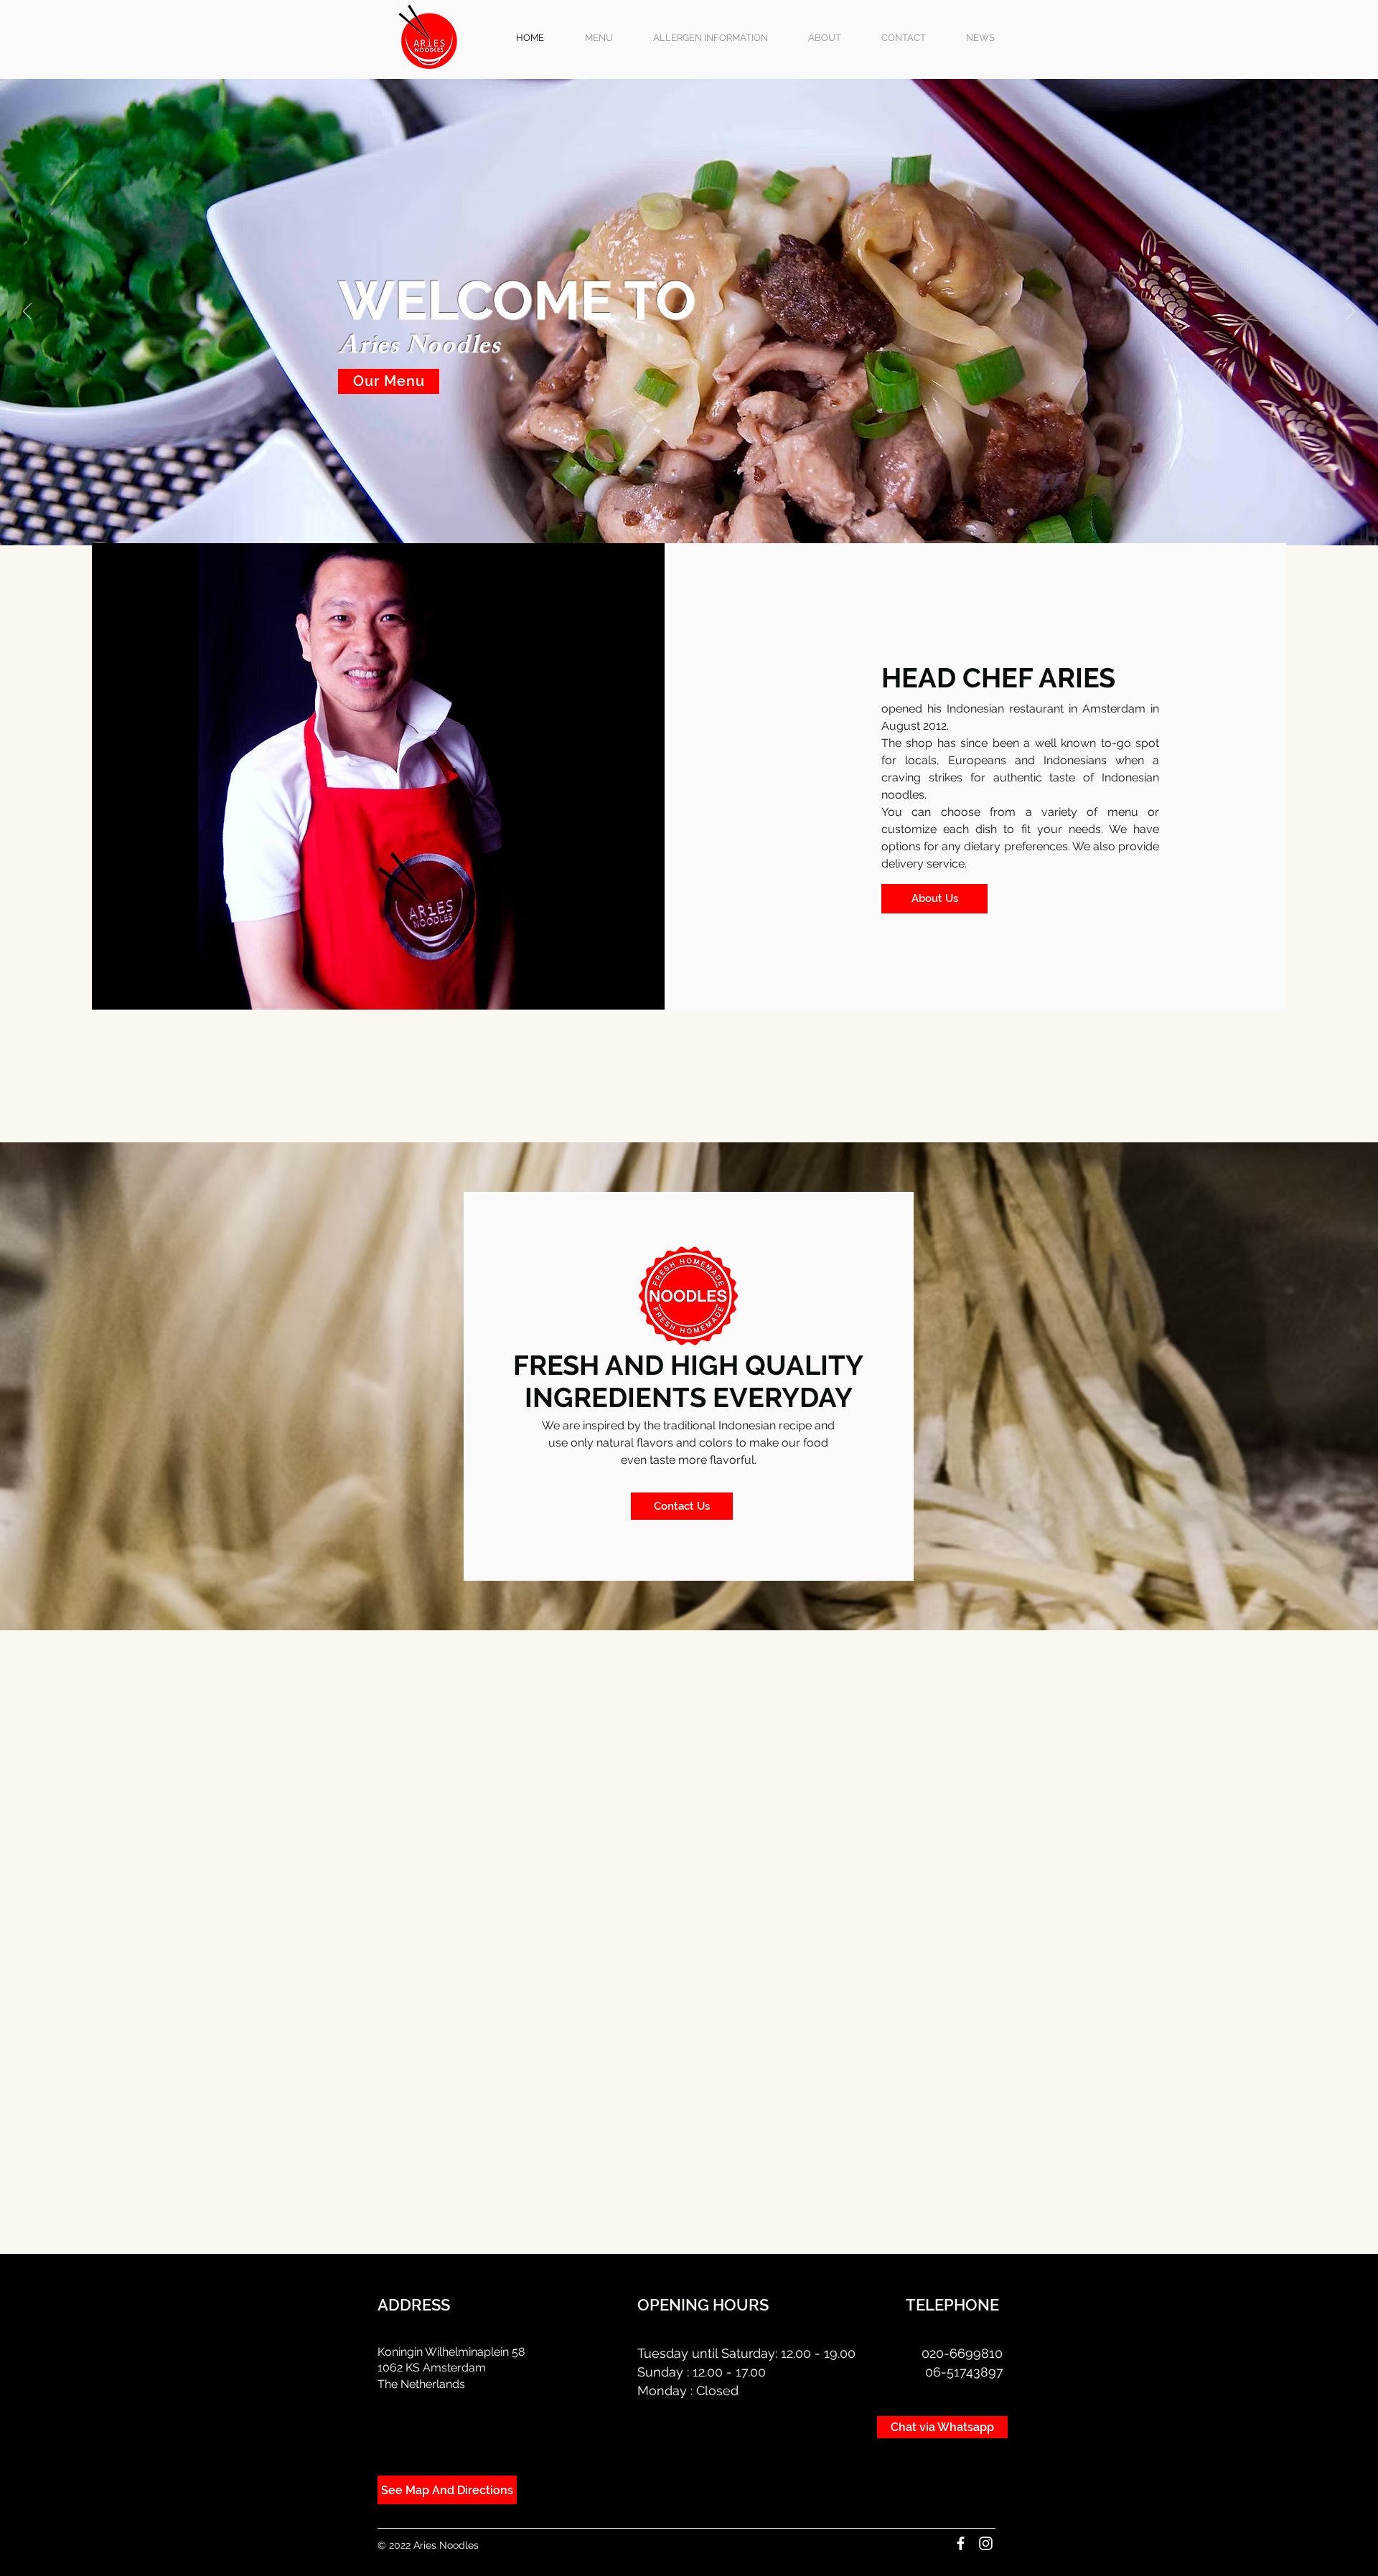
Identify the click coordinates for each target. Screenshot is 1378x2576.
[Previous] (27, 312)
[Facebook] (961, 2543)
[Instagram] (986, 2543)
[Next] (1351, 312)
